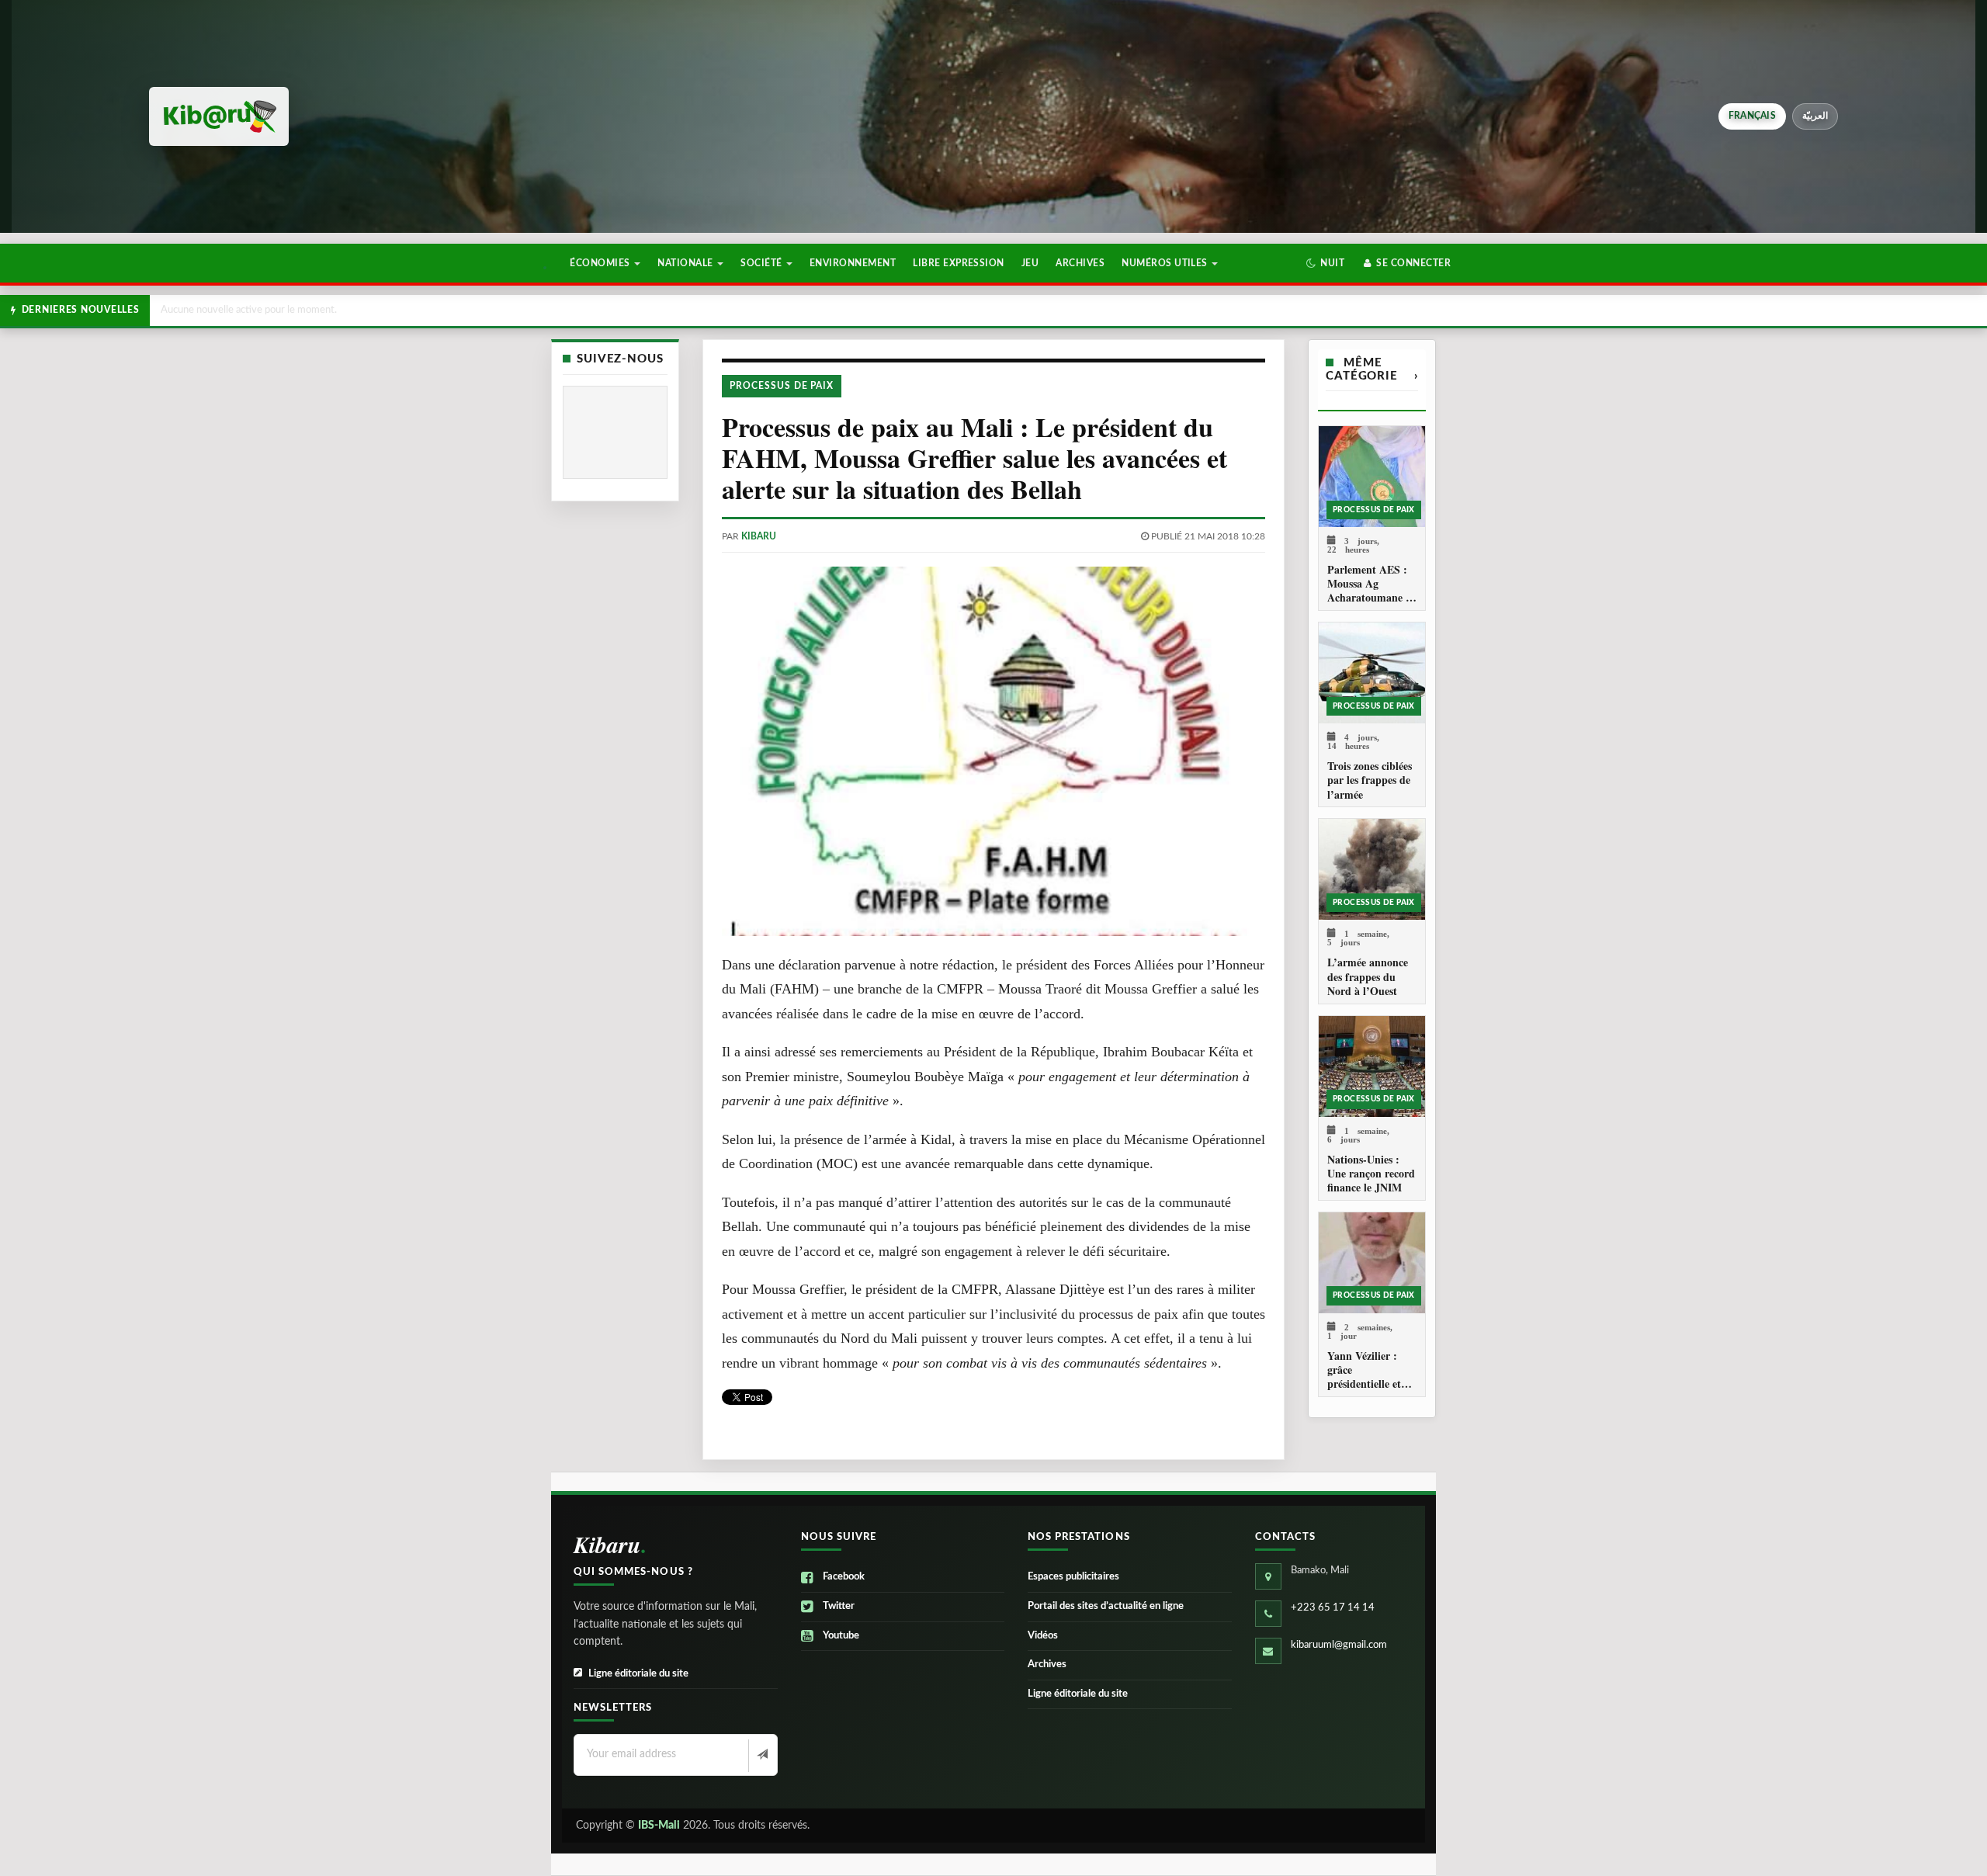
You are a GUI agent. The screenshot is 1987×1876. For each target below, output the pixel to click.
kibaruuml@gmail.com (1339, 1645)
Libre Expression (959, 263)
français (1752, 116)
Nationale (687, 263)
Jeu (1030, 263)
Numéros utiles (1166, 263)
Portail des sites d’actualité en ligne (1106, 1606)
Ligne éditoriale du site (638, 1674)
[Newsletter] (761, 1756)
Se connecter (1412, 263)
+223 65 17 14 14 (1333, 1608)
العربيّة (1815, 116)
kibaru (759, 536)
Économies (601, 263)
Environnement (853, 263)
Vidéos (1043, 1636)
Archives (1080, 263)
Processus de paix (782, 386)
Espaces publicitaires (1073, 1577)
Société (763, 263)
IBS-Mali (659, 1826)
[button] (1325, 263)
